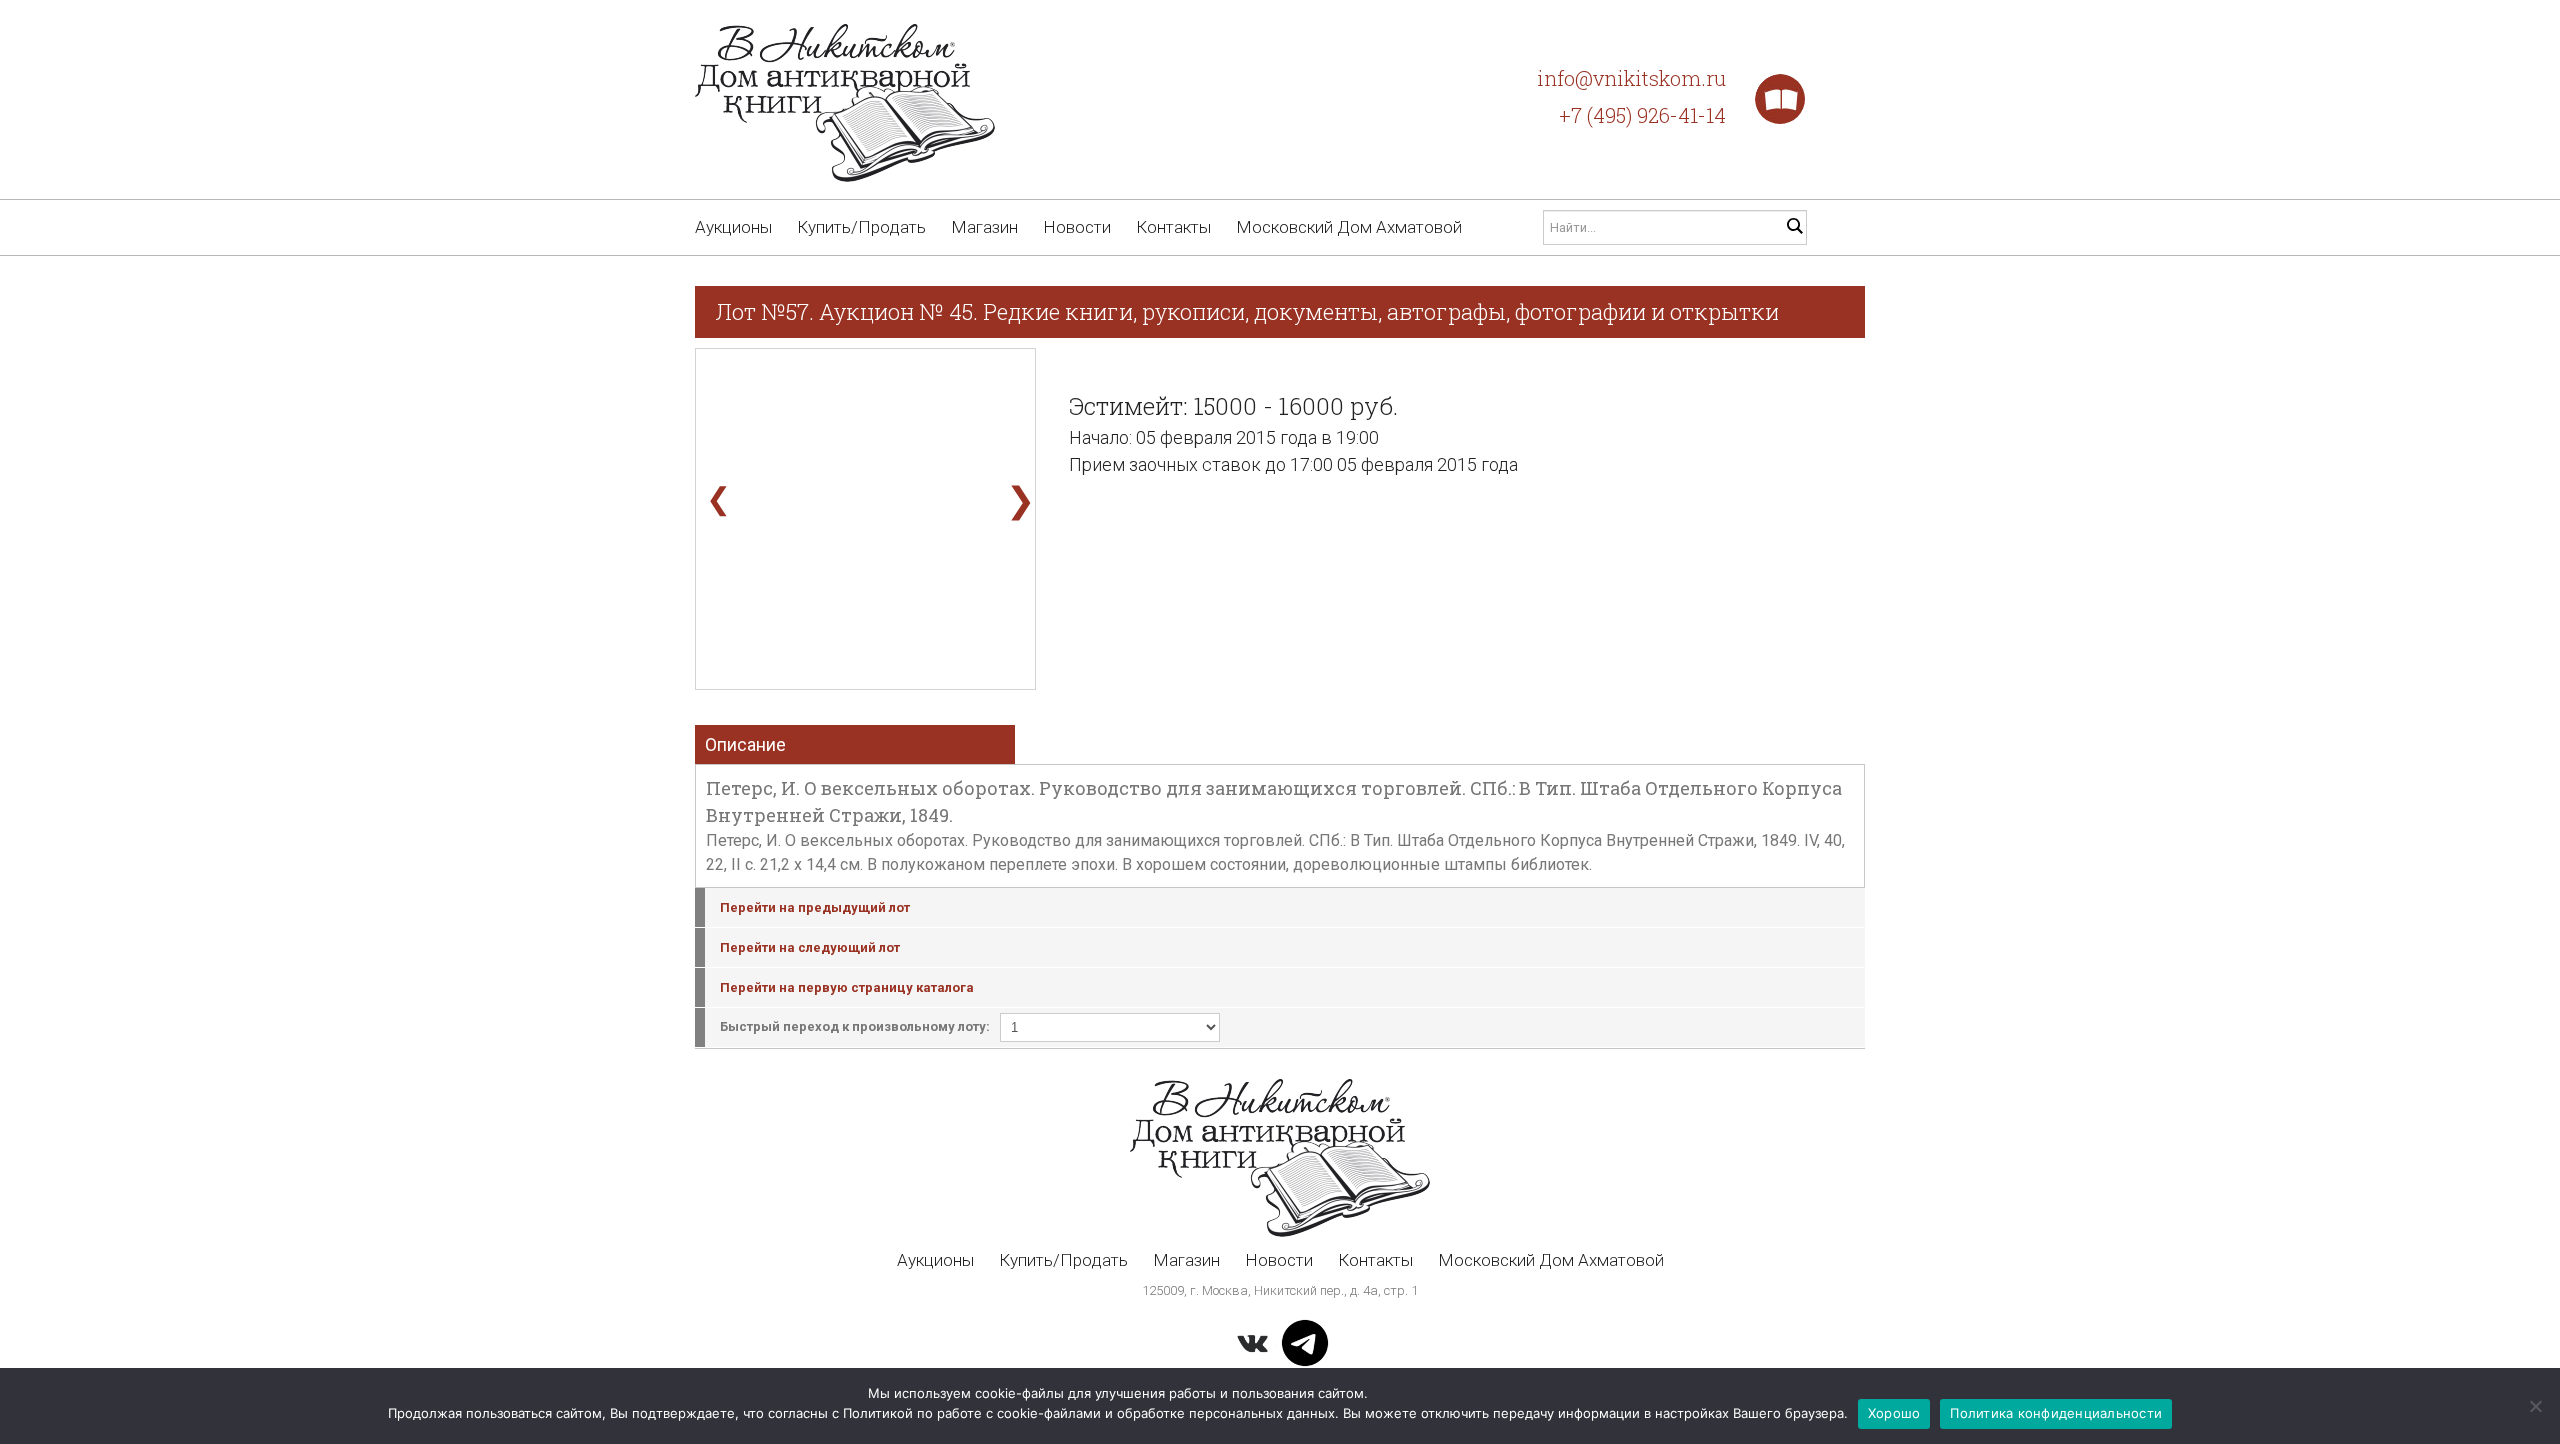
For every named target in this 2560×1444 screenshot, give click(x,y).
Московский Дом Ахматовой (1349, 227)
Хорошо (1894, 1413)
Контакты (1173, 227)
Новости (1077, 227)
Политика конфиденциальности (2056, 1413)
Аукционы (733, 227)
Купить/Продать (861, 227)
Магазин (984, 227)
